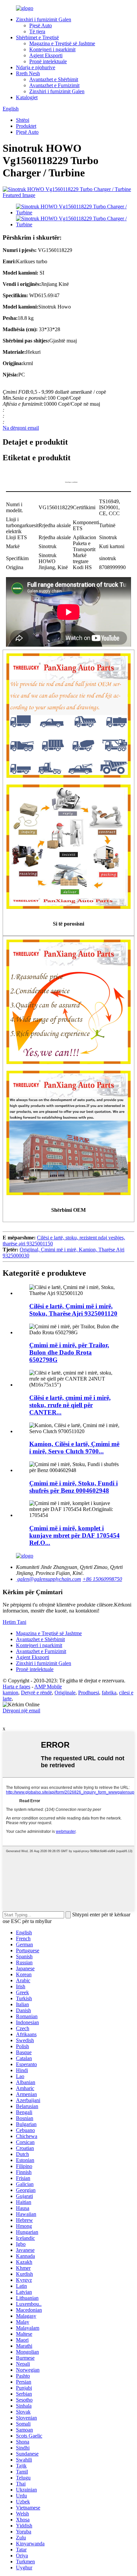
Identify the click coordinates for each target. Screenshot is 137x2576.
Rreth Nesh (28, 73)
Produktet (26, 126)
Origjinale (65, 1693)
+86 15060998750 (102, 1579)
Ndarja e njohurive (36, 67)
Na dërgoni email (21, 428)
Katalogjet (27, 97)
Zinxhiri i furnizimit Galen (44, 19)
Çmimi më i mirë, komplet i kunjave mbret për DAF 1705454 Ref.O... (74, 1535)
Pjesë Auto (41, 25)
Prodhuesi (89, 1693)
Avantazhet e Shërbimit (54, 79)
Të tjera (37, 31)
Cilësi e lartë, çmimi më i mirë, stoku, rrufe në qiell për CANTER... (70, 1405)
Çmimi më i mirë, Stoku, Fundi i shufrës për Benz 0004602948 (73, 1487)
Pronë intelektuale (48, 61)
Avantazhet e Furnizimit (54, 85)
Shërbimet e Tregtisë (37, 37)
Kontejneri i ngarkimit (52, 49)
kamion (10, 1693)
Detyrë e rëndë (36, 1693)
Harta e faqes (16, 1687)
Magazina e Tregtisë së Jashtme (62, 43)
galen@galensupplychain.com (49, 1579)
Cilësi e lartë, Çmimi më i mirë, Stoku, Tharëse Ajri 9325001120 (73, 1310)
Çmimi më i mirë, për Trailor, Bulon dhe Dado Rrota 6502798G (69, 1352)
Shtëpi (23, 120)
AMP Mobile (48, 1687)
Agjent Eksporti (46, 55)
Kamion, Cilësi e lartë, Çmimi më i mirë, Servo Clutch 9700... (74, 1448)
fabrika (109, 1693)
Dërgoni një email (21, 1711)
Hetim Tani (14, 1622)
